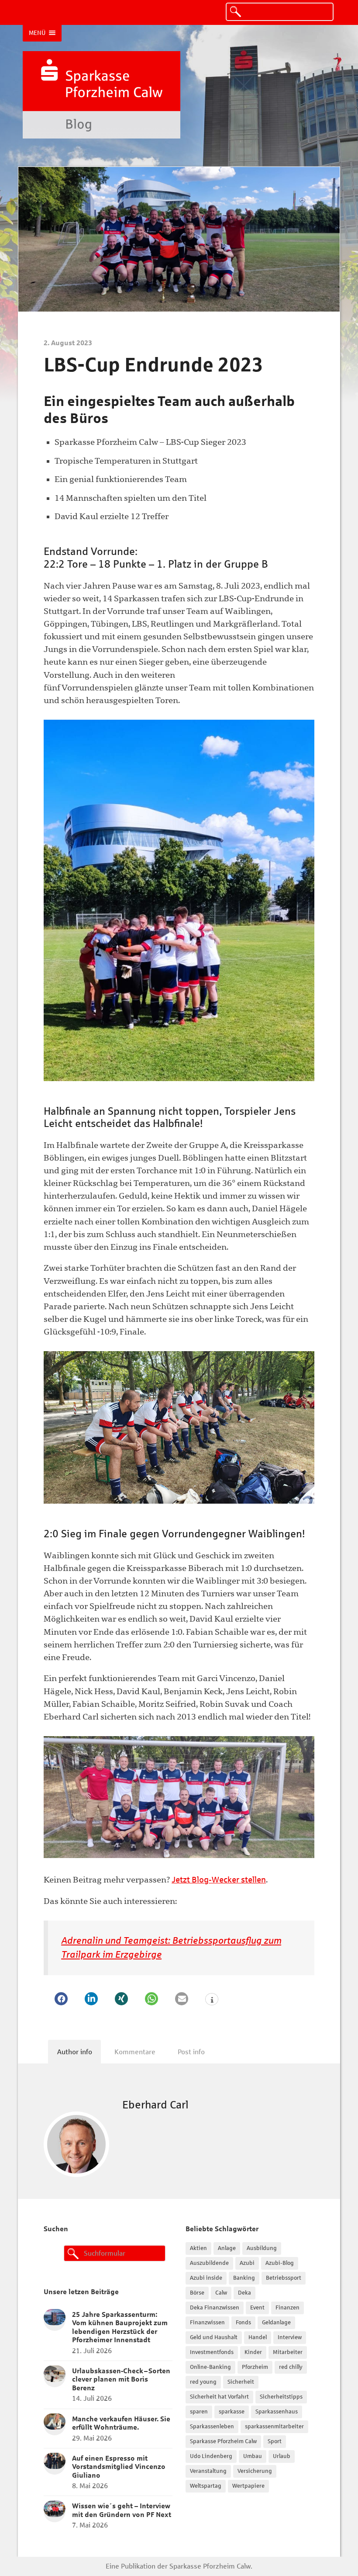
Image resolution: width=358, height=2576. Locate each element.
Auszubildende (209, 2263)
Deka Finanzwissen (215, 2308)
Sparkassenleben (212, 2427)
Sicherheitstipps (281, 2397)
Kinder (253, 2352)
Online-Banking (210, 2367)
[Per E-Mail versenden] (182, 1999)
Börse (197, 2293)
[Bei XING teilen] (121, 1999)
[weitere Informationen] (212, 2000)
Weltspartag (206, 2486)
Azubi (247, 2263)
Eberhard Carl (155, 2105)
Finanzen (287, 2308)
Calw (221, 2293)
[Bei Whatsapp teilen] (151, 1999)
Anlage (227, 2248)
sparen (199, 2412)
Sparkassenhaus (277, 2412)
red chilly (291, 2367)
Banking (244, 2278)
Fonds (243, 2323)
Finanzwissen (207, 2323)
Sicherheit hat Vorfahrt (219, 2397)
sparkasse (232, 2412)
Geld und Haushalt (214, 2337)
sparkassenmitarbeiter (274, 2427)
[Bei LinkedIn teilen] (91, 1999)
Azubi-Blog (280, 2263)
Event (257, 2308)
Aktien (198, 2248)
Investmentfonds (212, 2352)
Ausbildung (262, 2248)
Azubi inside (206, 2278)
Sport (275, 2441)
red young (203, 2382)
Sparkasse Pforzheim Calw (223, 2441)
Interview (290, 2337)
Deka (244, 2293)
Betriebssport (284, 2278)
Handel (258, 2337)
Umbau (253, 2456)
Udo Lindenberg (211, 2456)
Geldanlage (276, 2323)
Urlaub (282, 2456)
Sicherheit (241, 2382)
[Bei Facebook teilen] (61, 1999)
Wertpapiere (248, 2486)
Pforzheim (255, 2367)
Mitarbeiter (288, 2352)
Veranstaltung (208, 2471)
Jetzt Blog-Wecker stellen (219, 1880)
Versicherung (255, 2471)
